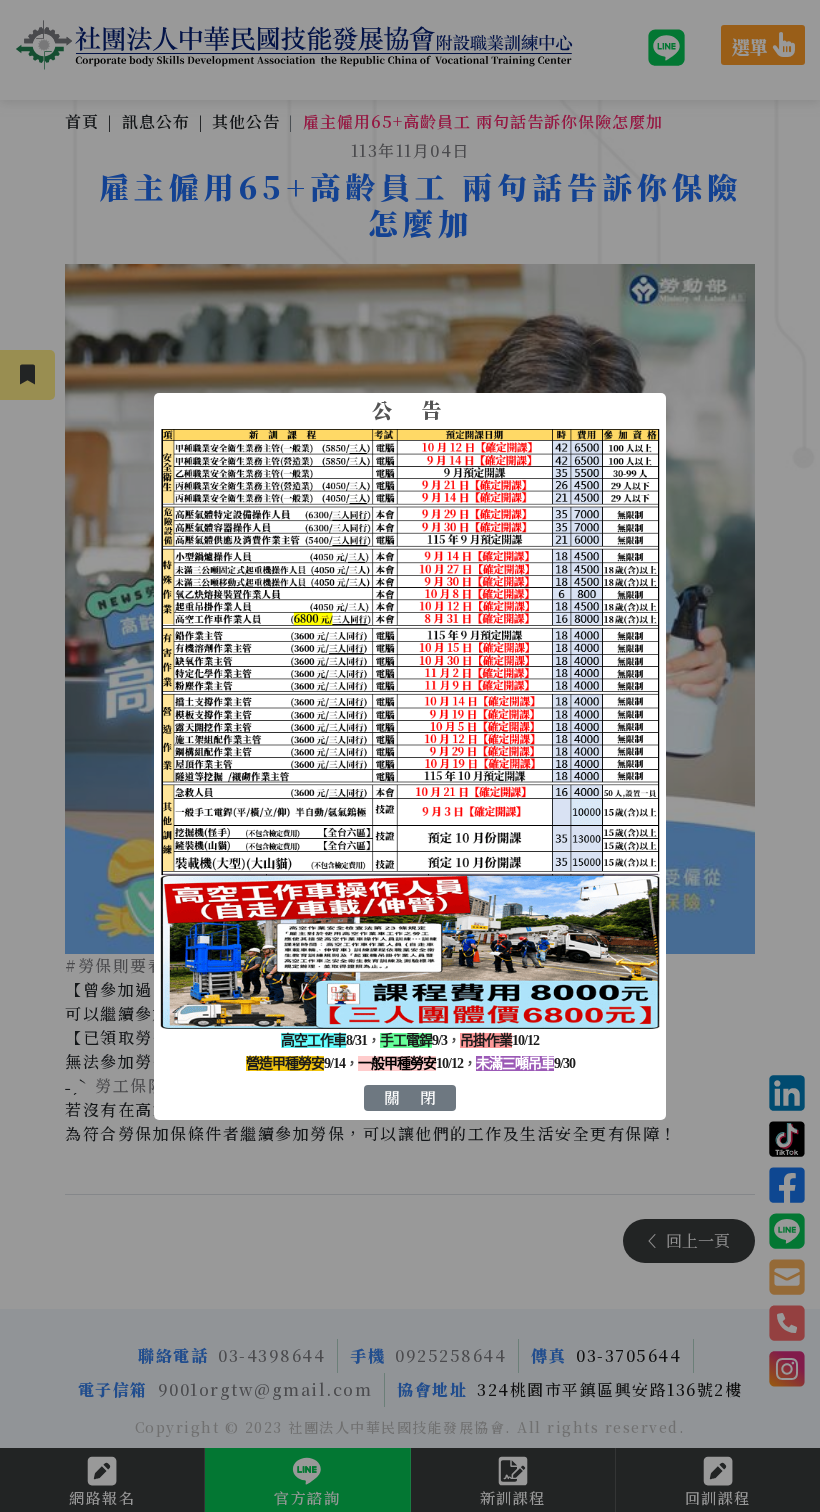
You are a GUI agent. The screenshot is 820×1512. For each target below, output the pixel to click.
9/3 (413, 1040)
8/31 (324, 1040)
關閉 (420, 1097)
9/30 (525, 1063)
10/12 (499, 1040)
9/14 (295, 1063)
